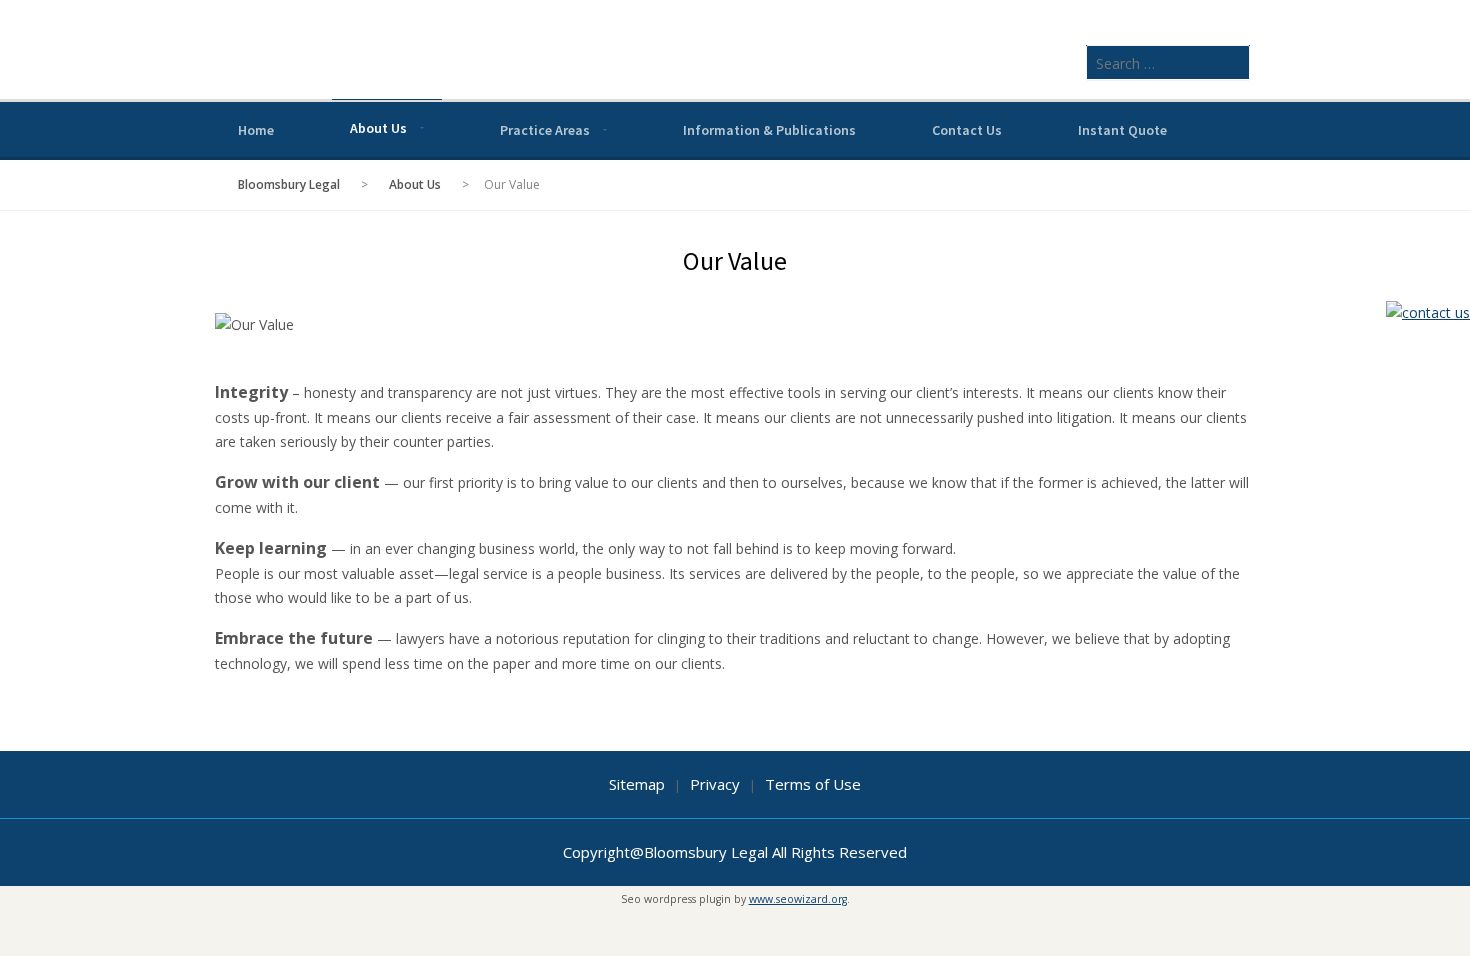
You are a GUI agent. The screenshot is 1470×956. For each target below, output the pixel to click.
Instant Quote (1122, 130)
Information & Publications (769, 130)
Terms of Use (813, 784)
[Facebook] (1214, 128)
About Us (378, 128)
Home (256, 130)
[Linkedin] (1242, 128)
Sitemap (637, 784)
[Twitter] (1186, 128)
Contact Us (967, 130)
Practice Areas (545, 130)
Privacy (715, 784)
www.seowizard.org (798, 899)
